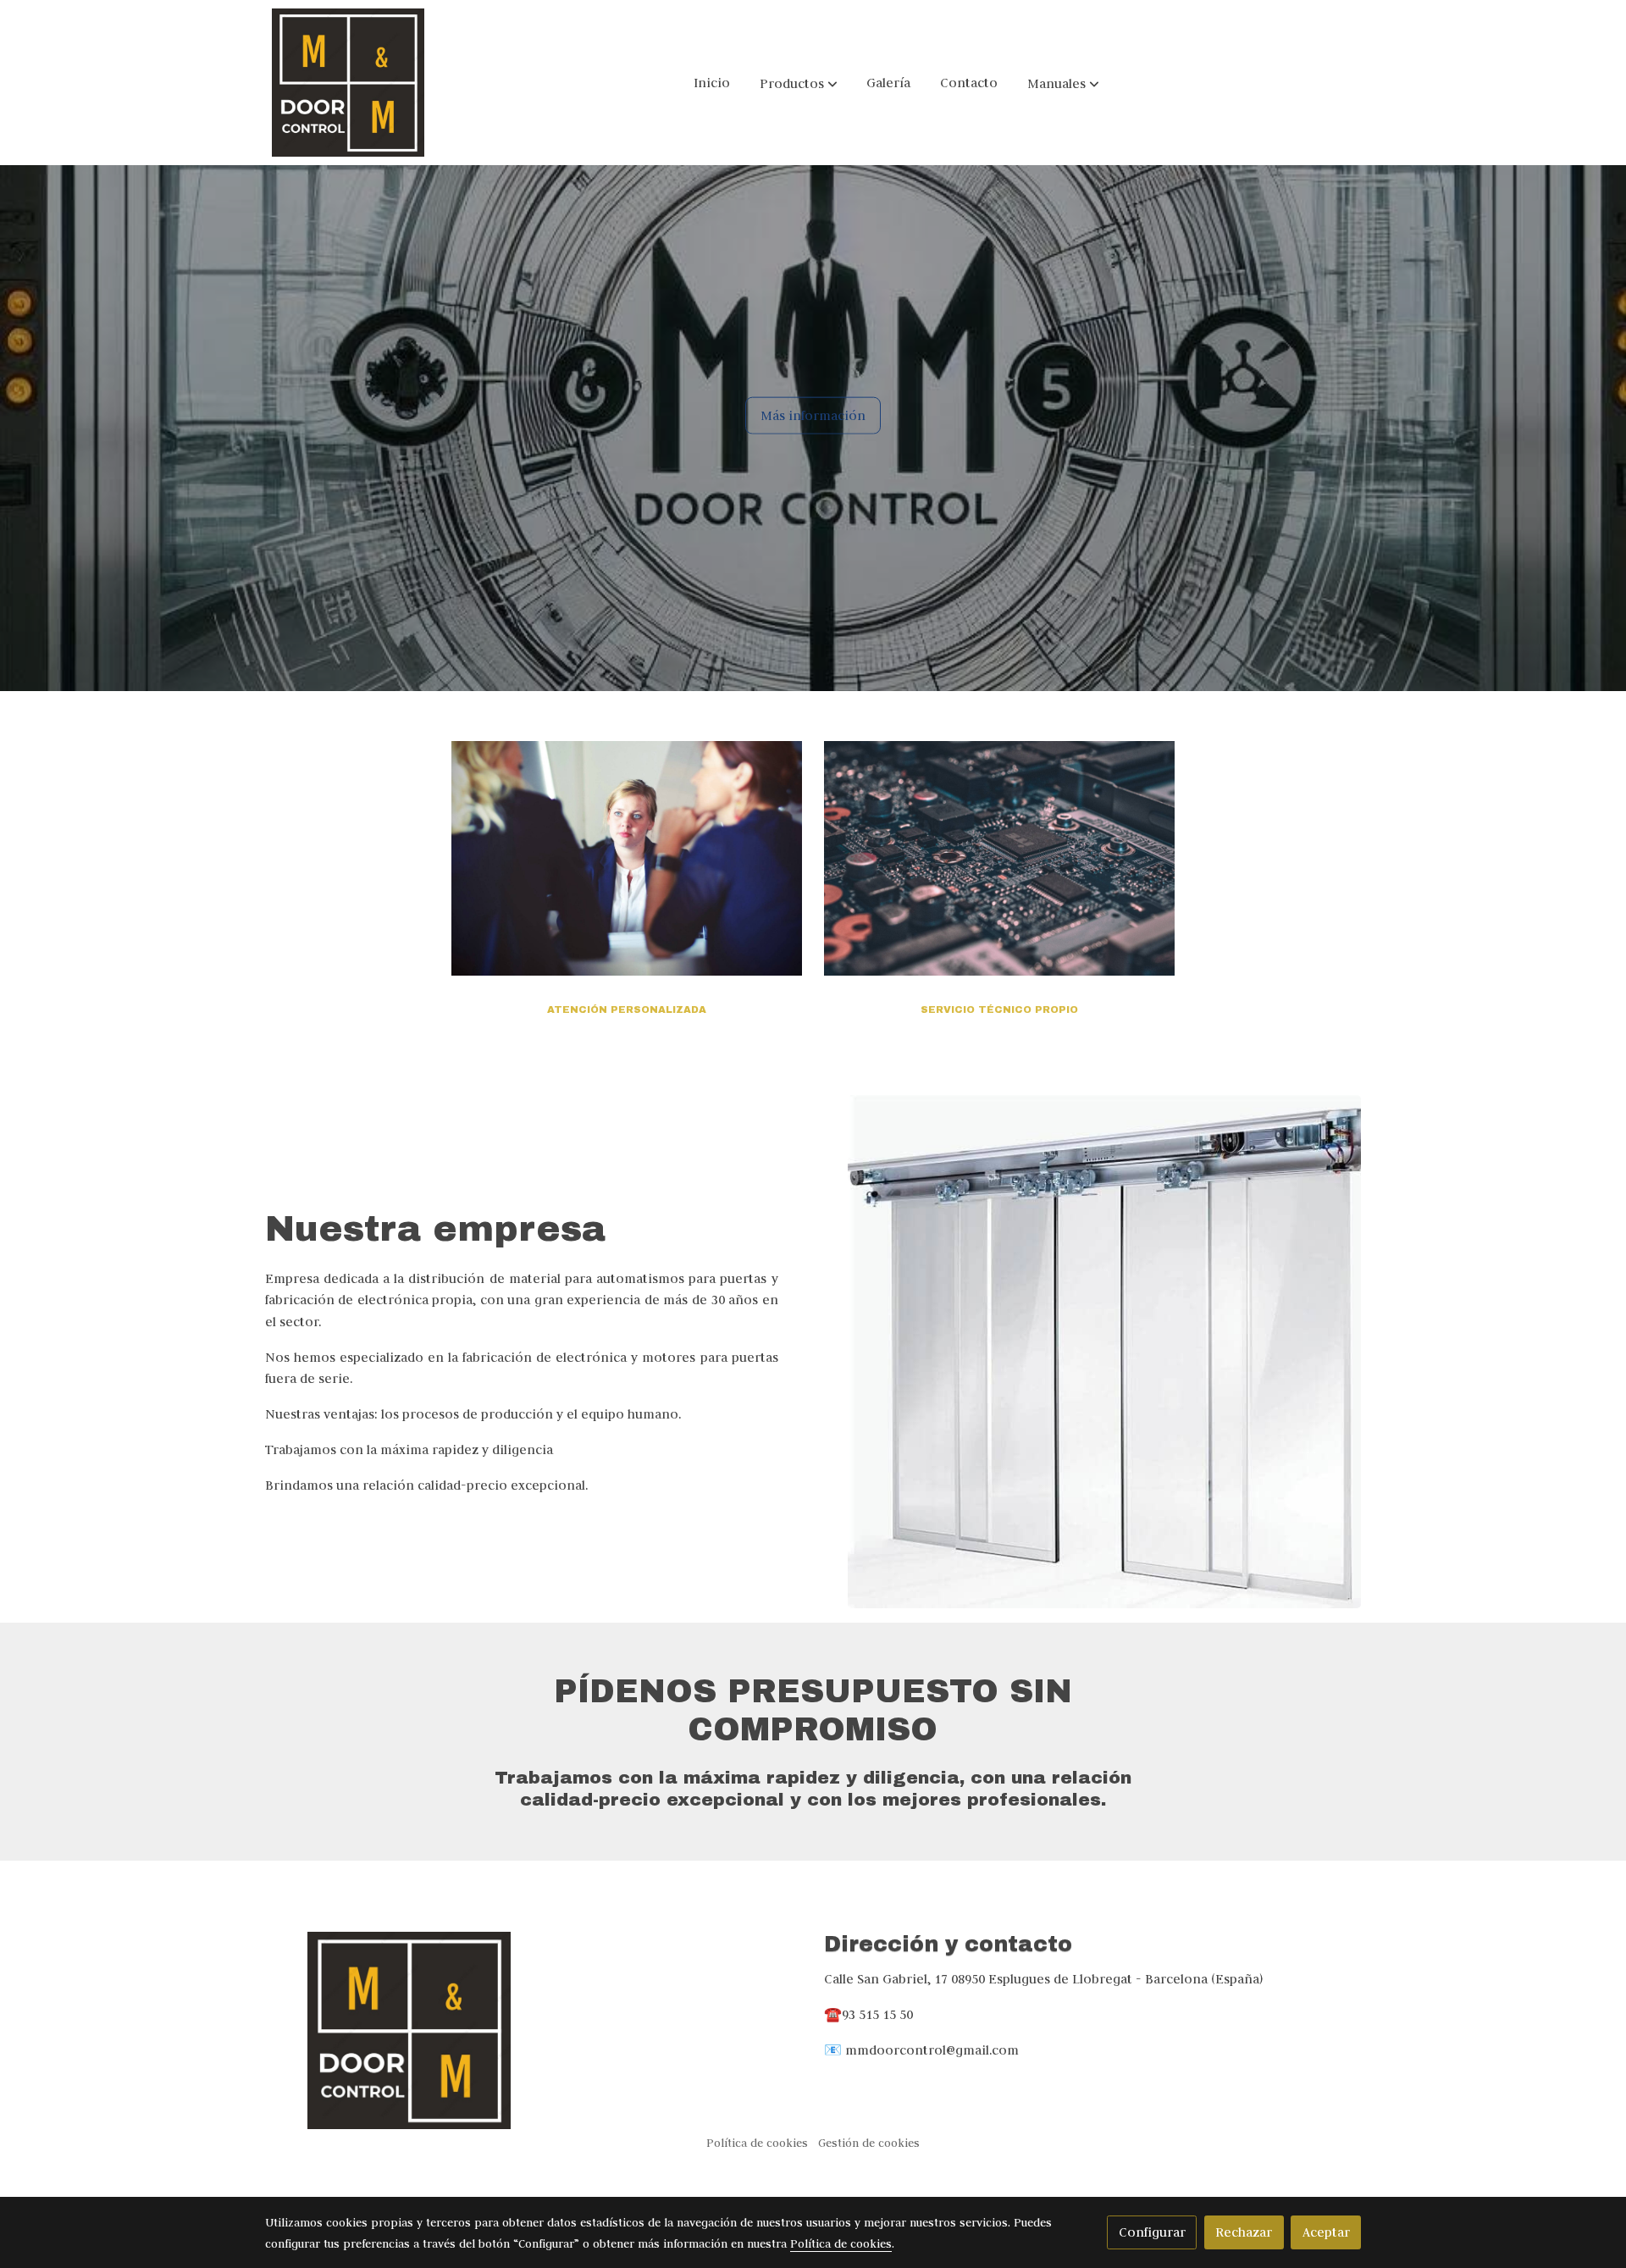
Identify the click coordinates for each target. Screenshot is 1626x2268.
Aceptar (1326, 2232)
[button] (799, 83)
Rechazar (1244, 2232)
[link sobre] (534, 2030)
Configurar (1152, 2232)
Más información (813, 415)
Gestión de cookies (869, 2143)
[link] (348, 83)
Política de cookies (757, 2143)
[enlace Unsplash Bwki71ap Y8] (627, 857)
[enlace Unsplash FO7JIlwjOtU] (1000, 857)
